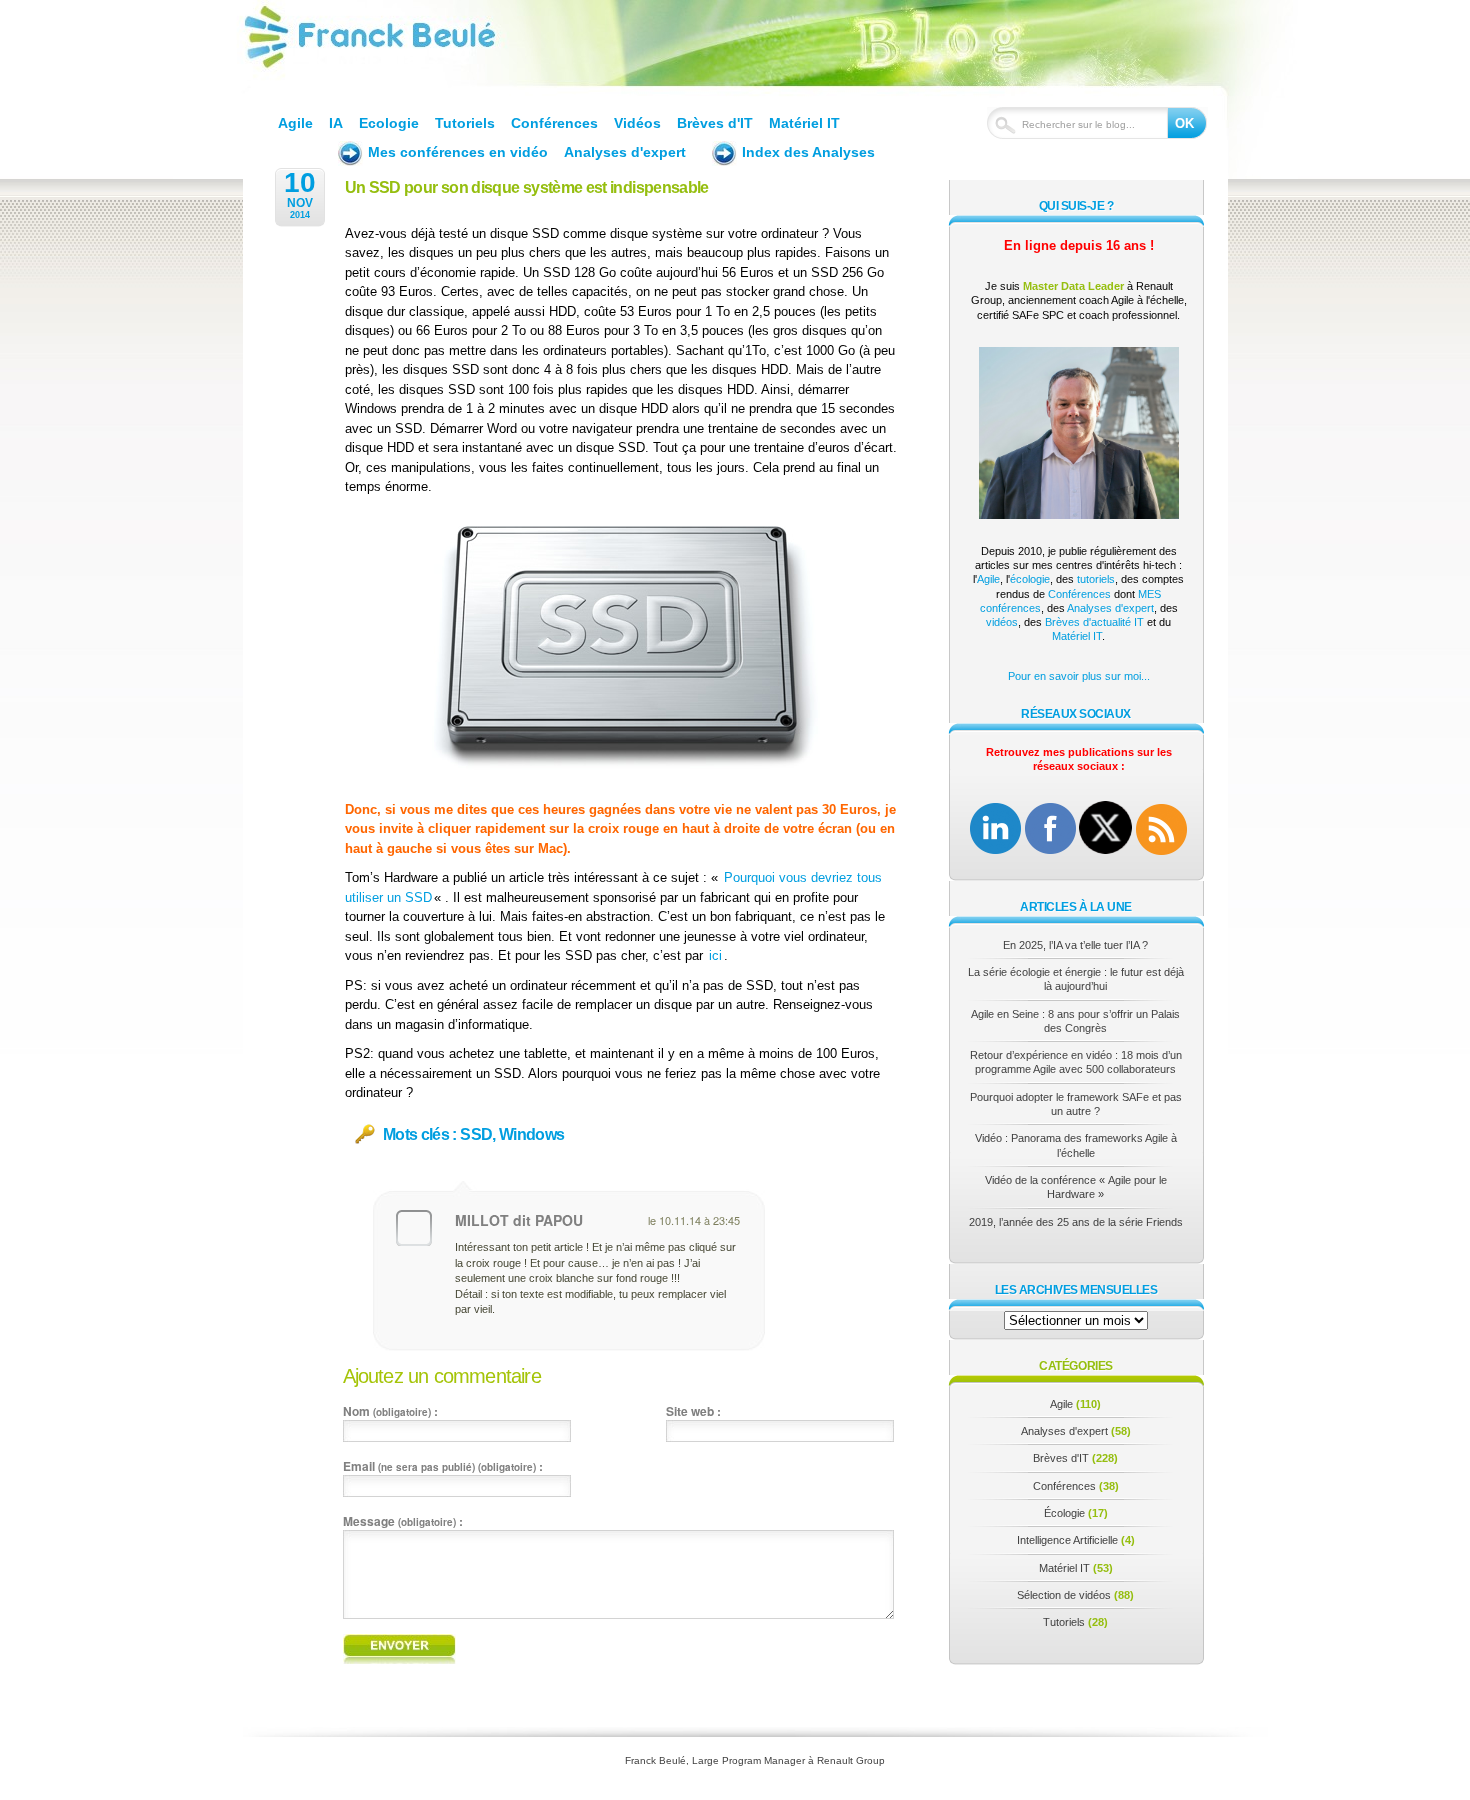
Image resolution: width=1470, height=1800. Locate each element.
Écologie (1064, 1513)
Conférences (554, 123)
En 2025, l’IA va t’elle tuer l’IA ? (1075, 945)
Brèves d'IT (715, 123)
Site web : (693, 1411)
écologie (1030, 579)
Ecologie (389, 123)
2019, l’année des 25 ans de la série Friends (1076, 1222)
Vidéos (637, 123)
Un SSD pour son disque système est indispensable (527, 187)
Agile (295, 123)
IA (336, 123)
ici (715, 955)
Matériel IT (804, 123)
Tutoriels (465, 123)
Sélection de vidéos (1064, 1595)
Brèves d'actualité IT (1094, 622)
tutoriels (1096, 579)
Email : (443, 1466)
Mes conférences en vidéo (458, 152)
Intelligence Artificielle (1067, 1540)
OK (1184, 123)
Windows (532, 1135)
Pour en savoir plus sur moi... (1079, 676)
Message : (403, 1521)
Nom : (390, 1411)
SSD (476, 1135)
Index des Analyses (808, 152)
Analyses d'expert (625, 152)
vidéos (1002, 622)
